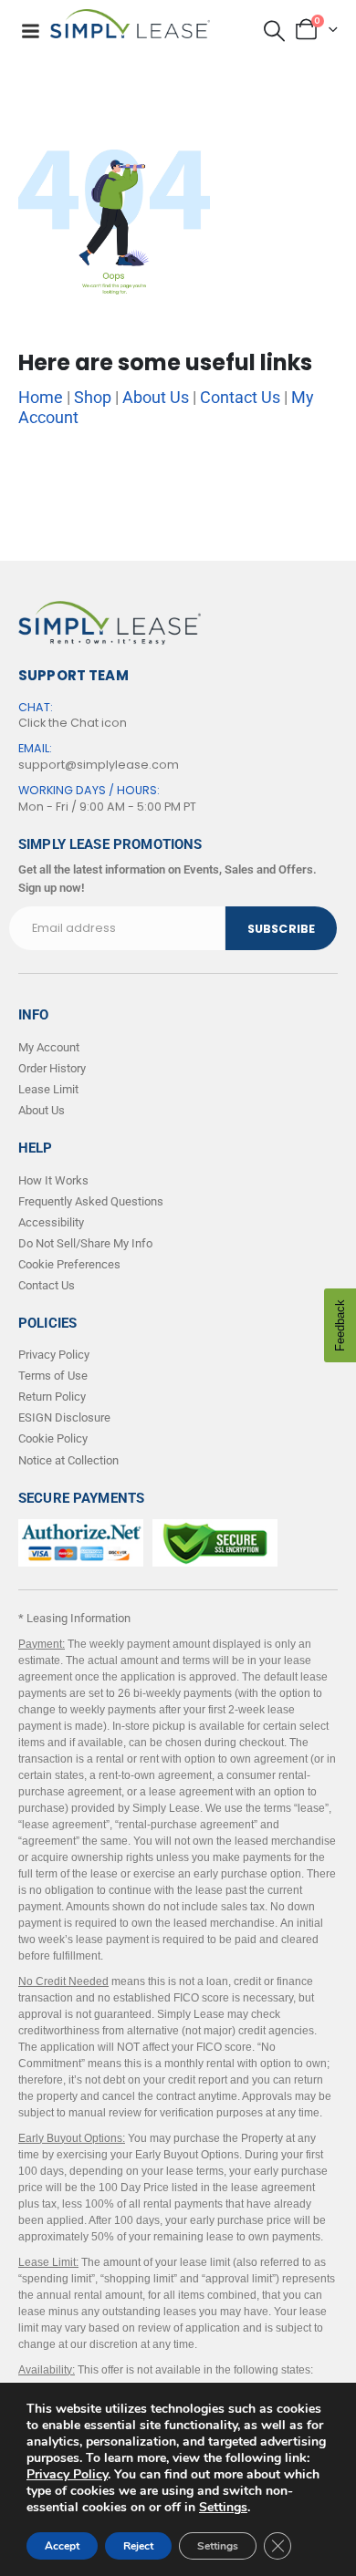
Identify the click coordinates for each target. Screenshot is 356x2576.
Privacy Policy (67, 2474)
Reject (138, 2546)
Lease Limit (48, 1089)
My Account (49, 1047)
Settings (223, 2508)
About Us (156, 397)
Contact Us (240, 397)
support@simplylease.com (99, 765)
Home (41, 397)
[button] (275, 31)
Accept (62, 2546)
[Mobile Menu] (30, 31)
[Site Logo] (130, 24)
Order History (52, 1068)
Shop (93, 397)
